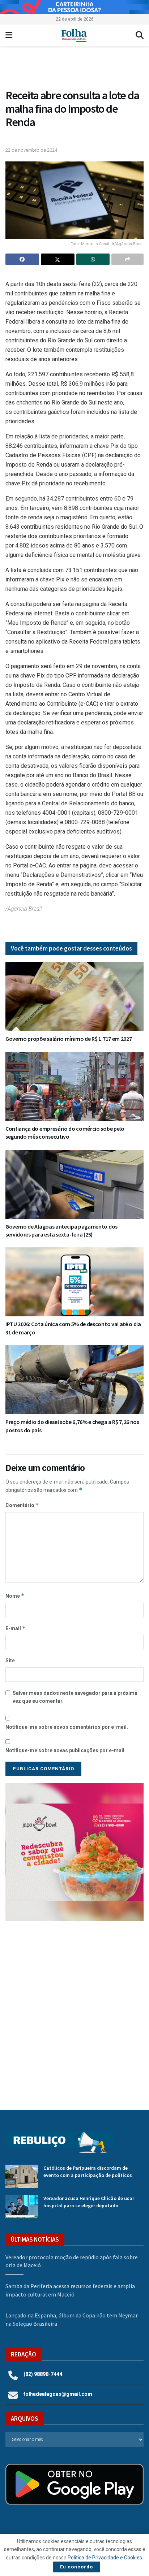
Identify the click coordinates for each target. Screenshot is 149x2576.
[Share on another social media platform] (127, 259)
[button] (74, 69)
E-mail (16, 1628)
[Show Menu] (9, 35)
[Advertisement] (74, 2010)
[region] (74, 7)
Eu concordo (76, 2567)
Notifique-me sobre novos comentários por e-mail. (67, 1727)
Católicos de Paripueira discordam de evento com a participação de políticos (88, 2172)
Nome (15, 1596)
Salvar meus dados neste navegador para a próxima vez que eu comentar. (75, 1697)
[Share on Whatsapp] (93, 259)
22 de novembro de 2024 (31, 150)
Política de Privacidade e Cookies (105, 2558)
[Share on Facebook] (22, 259)
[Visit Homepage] (74, 35)
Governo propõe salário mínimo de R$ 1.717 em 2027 (69, 1039)
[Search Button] (140, 35)
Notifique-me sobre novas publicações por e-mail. (66, 1750)
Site (10, 1661)
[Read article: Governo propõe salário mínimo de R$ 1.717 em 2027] (74, 997)
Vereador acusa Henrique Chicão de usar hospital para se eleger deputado (89, 2202)
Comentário (22, 1505)
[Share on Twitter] (58, 259)
